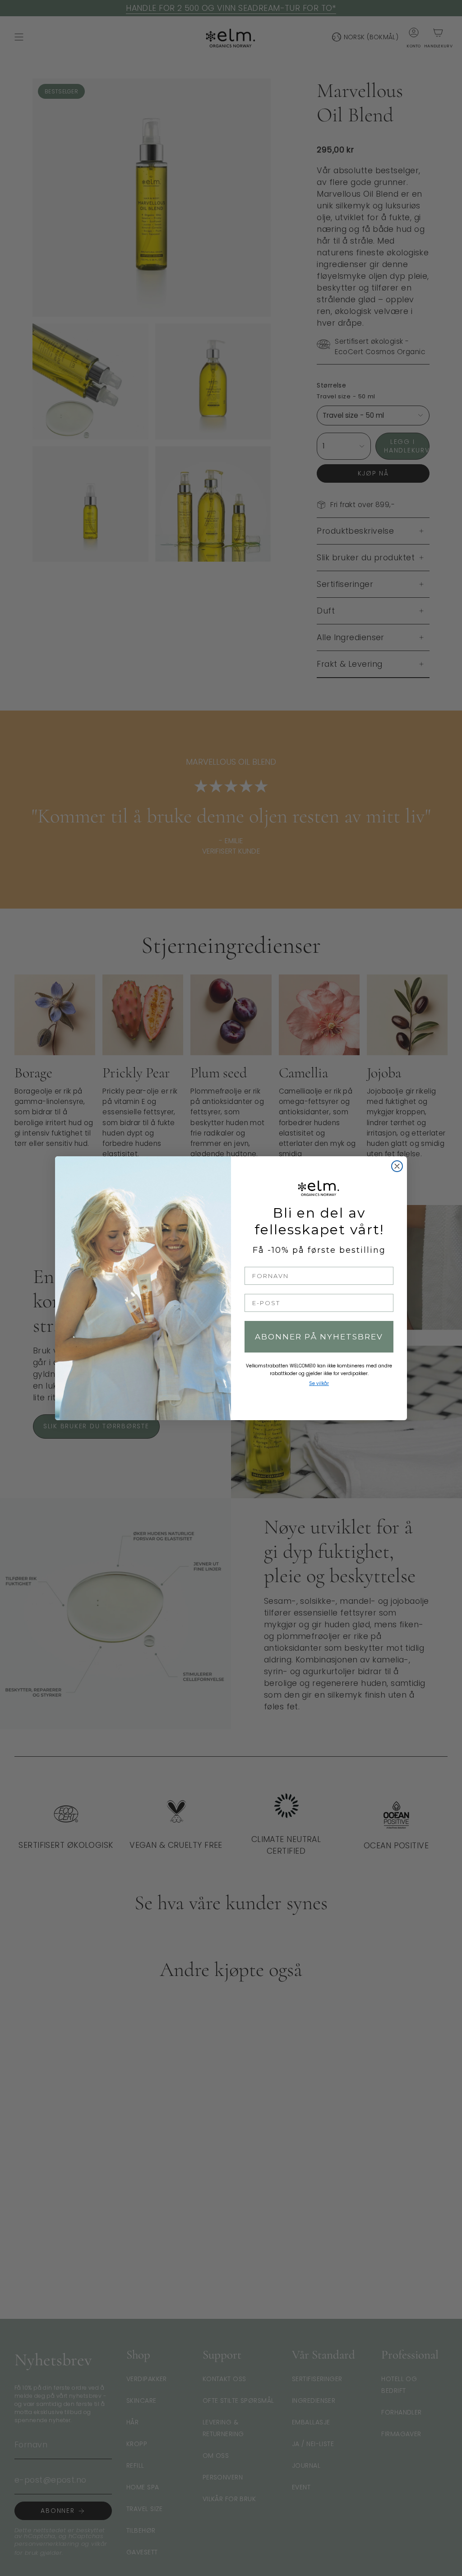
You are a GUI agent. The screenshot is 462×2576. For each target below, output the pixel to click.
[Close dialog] (397, 1166)
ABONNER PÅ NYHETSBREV (319, 1337)
